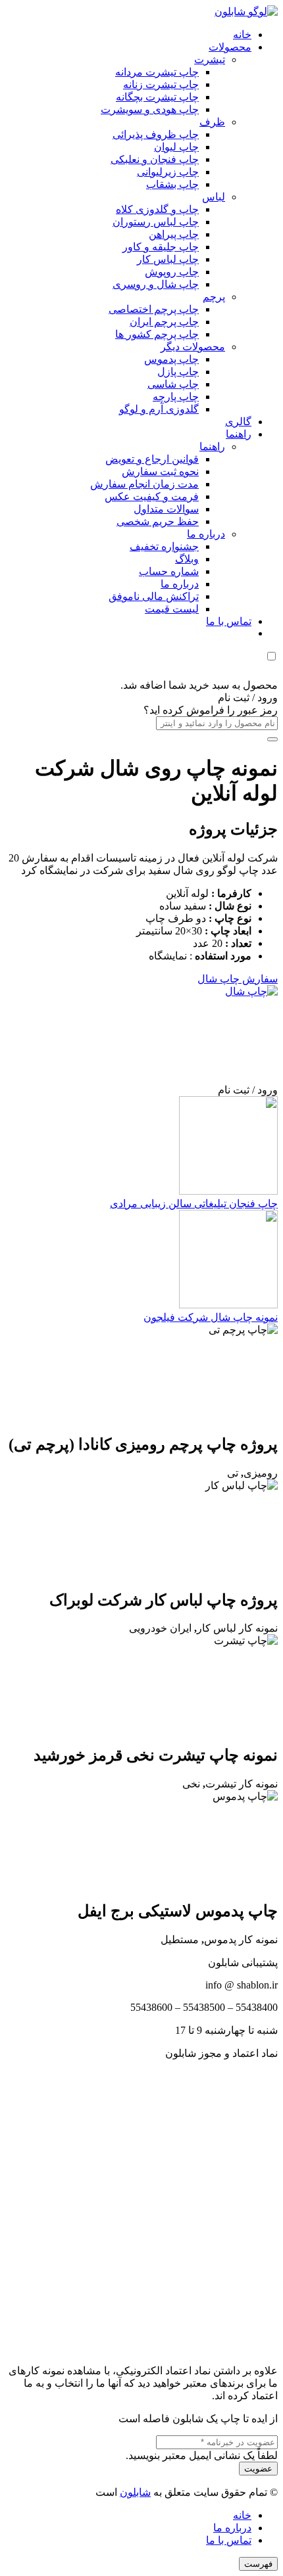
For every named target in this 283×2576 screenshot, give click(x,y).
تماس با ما (229, 2540)
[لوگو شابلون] (246, 11)
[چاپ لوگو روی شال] (179, 991)
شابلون (135, 2492)
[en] (141, 2206)
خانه (242, 2515)
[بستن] (272, 739)
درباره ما (232, 2528)
